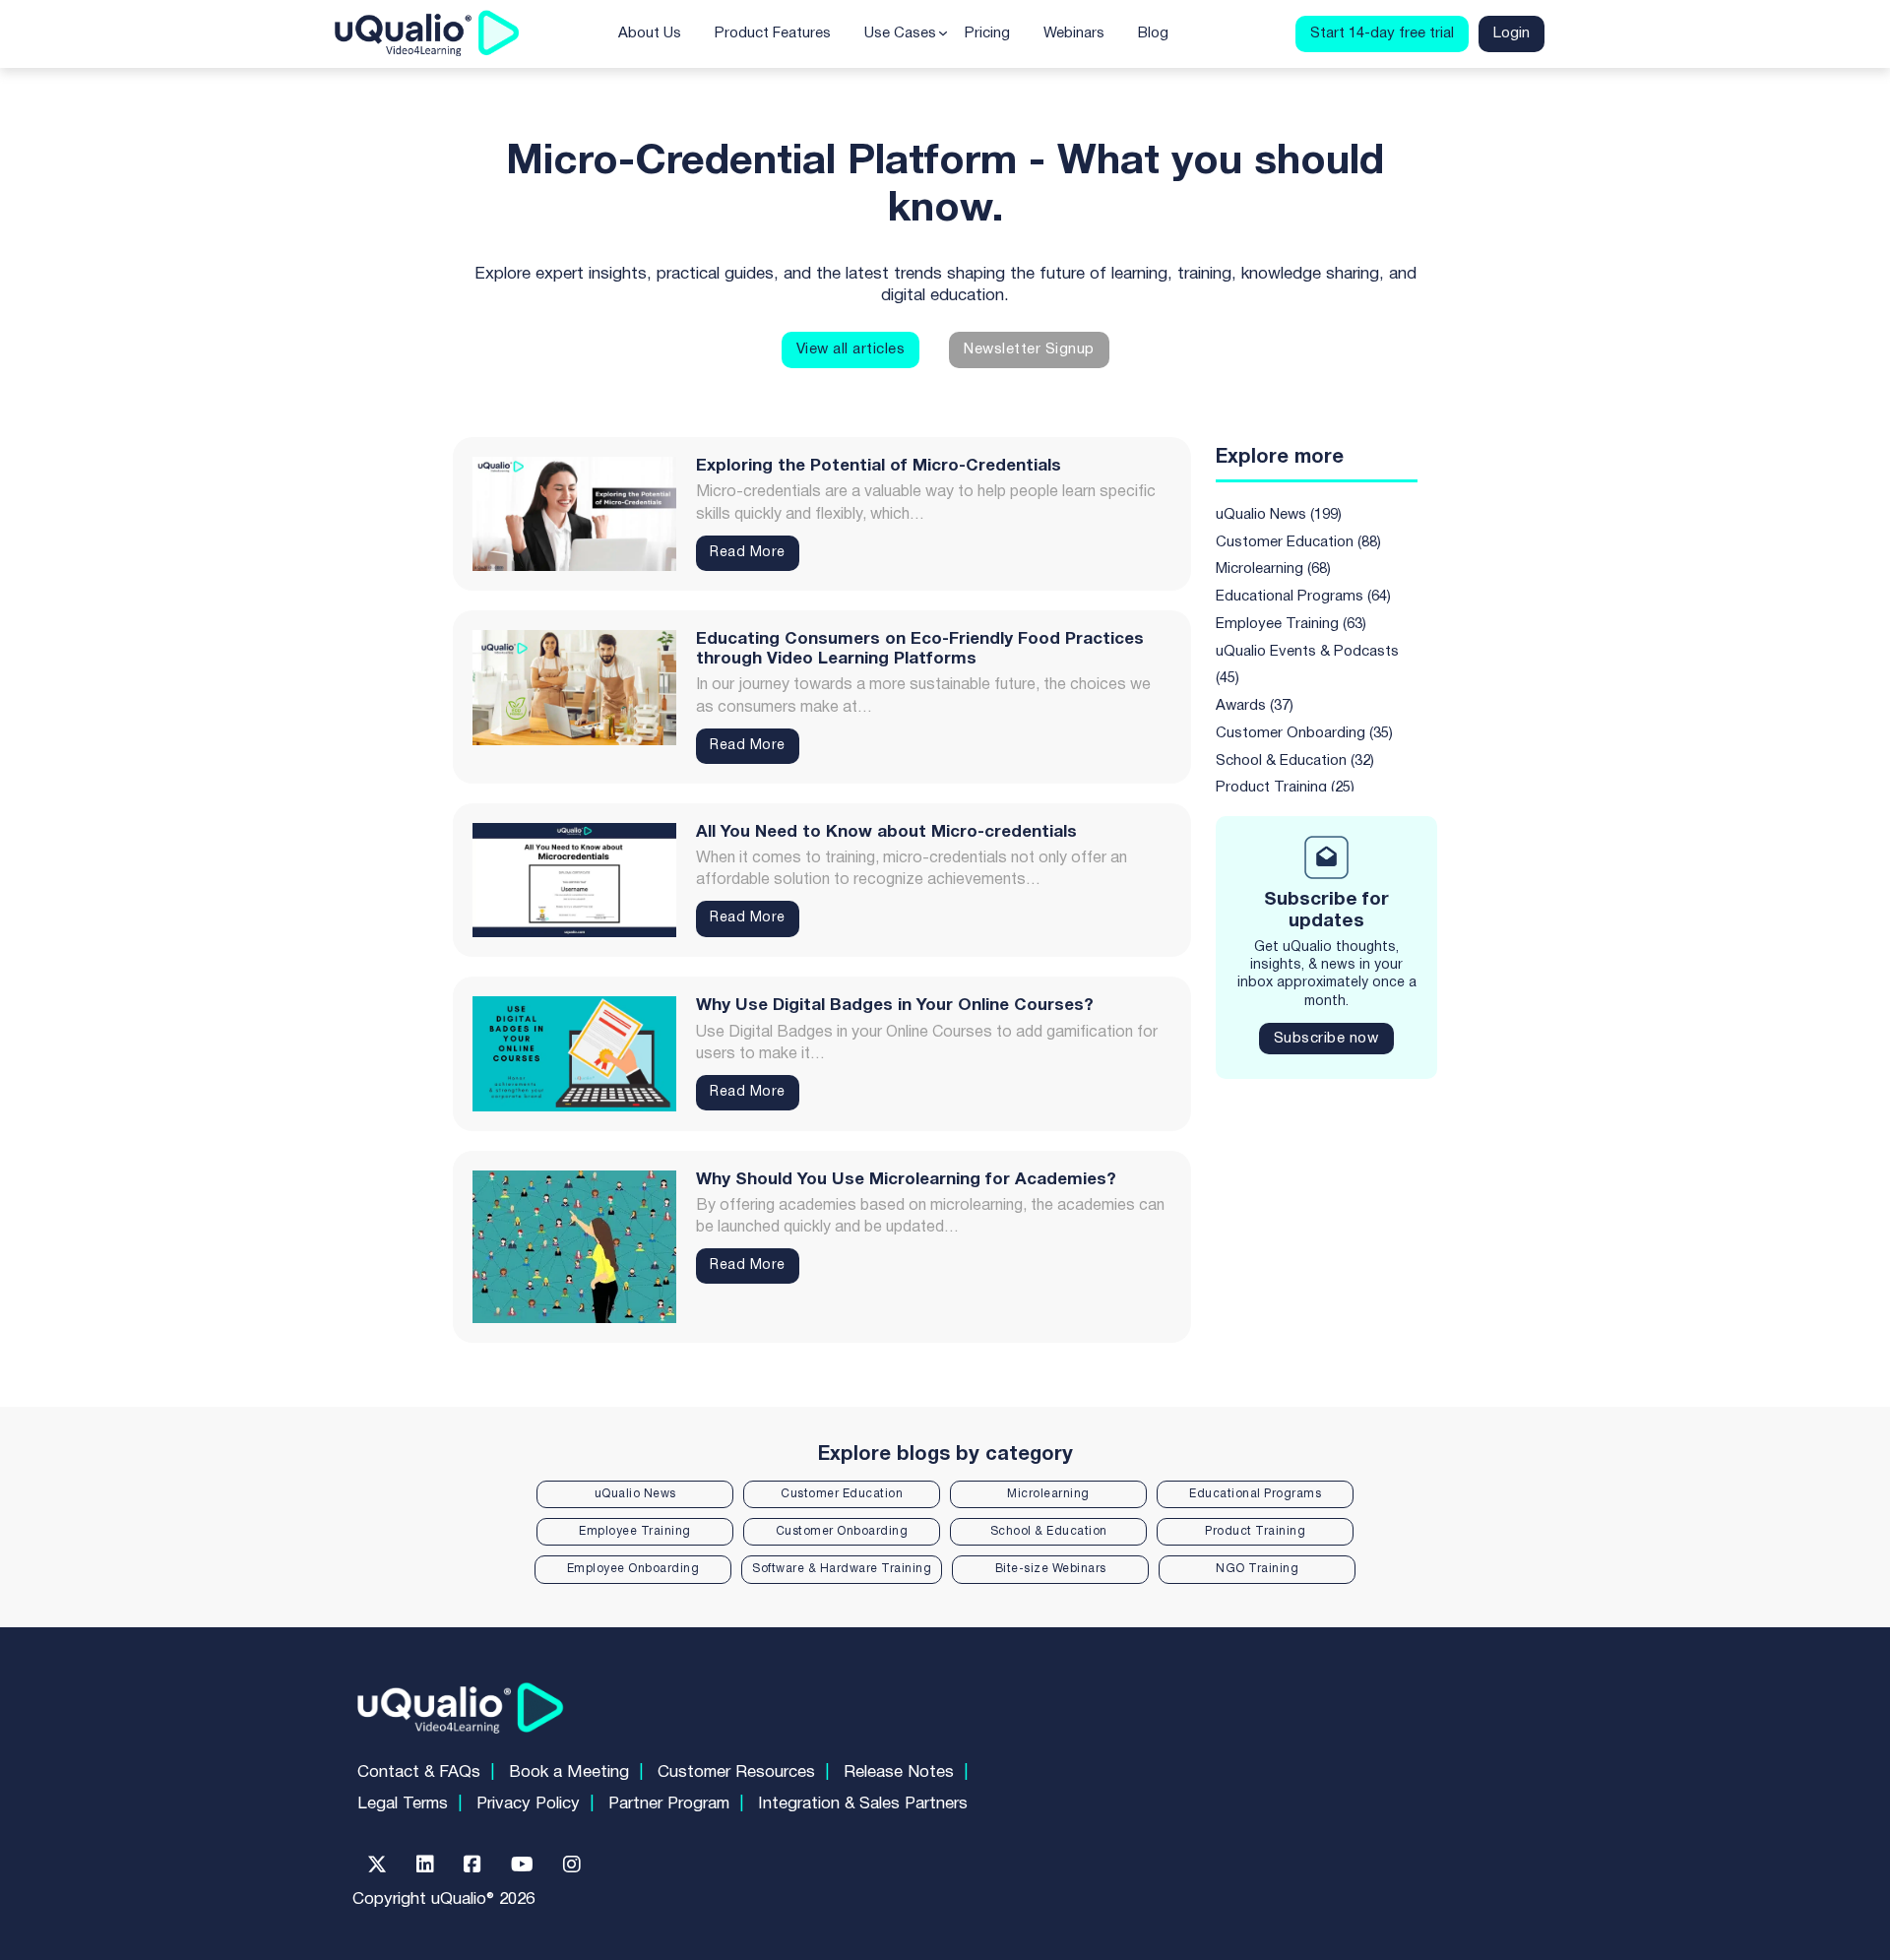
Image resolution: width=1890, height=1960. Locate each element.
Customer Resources (736, 1772)
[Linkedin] (425, 1865)
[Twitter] (377, 1865)
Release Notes (899, 1772)
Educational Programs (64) (1303, 597)
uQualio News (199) (1279, 515)
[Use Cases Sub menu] (943, 33)
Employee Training (635, 1531)
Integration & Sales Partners (863, 1804)
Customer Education (842, 1494)
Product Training (1255, 1531)
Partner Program (669, 1804)
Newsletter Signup (1029, 349)
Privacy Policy (528, 1804)
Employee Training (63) (1291, 624)
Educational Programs (1255, 1494)
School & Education (1049, 1531)
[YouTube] (522, 1865)
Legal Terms (403, 1804)
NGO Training (1257, 1569)
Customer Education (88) (1298, 542)
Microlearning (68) (1273, 569)
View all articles (851, 349)
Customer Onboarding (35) (1304, 733)
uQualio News (635, 1494)
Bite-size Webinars (1051, 1569)
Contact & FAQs (419, 1772)
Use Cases (900, 33)
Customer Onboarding (842, 1531)
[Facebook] (472, 1865)
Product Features (773, 33)
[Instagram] (572, 1865)
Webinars (1074, 33)
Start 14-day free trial (1382, 33)
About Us (650, 33)
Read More (748, 553)
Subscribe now (1326, 1039)
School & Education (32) (1295, 761)
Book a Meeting (569, 1772)
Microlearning (1048, 1494)
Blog (1153, 33)
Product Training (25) (1285, 788)
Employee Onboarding (633, 1569)
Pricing (987, 33)
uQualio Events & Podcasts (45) (1307, 665)
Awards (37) (1255, 706)
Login (1512, 33)
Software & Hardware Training (842, 1569)
